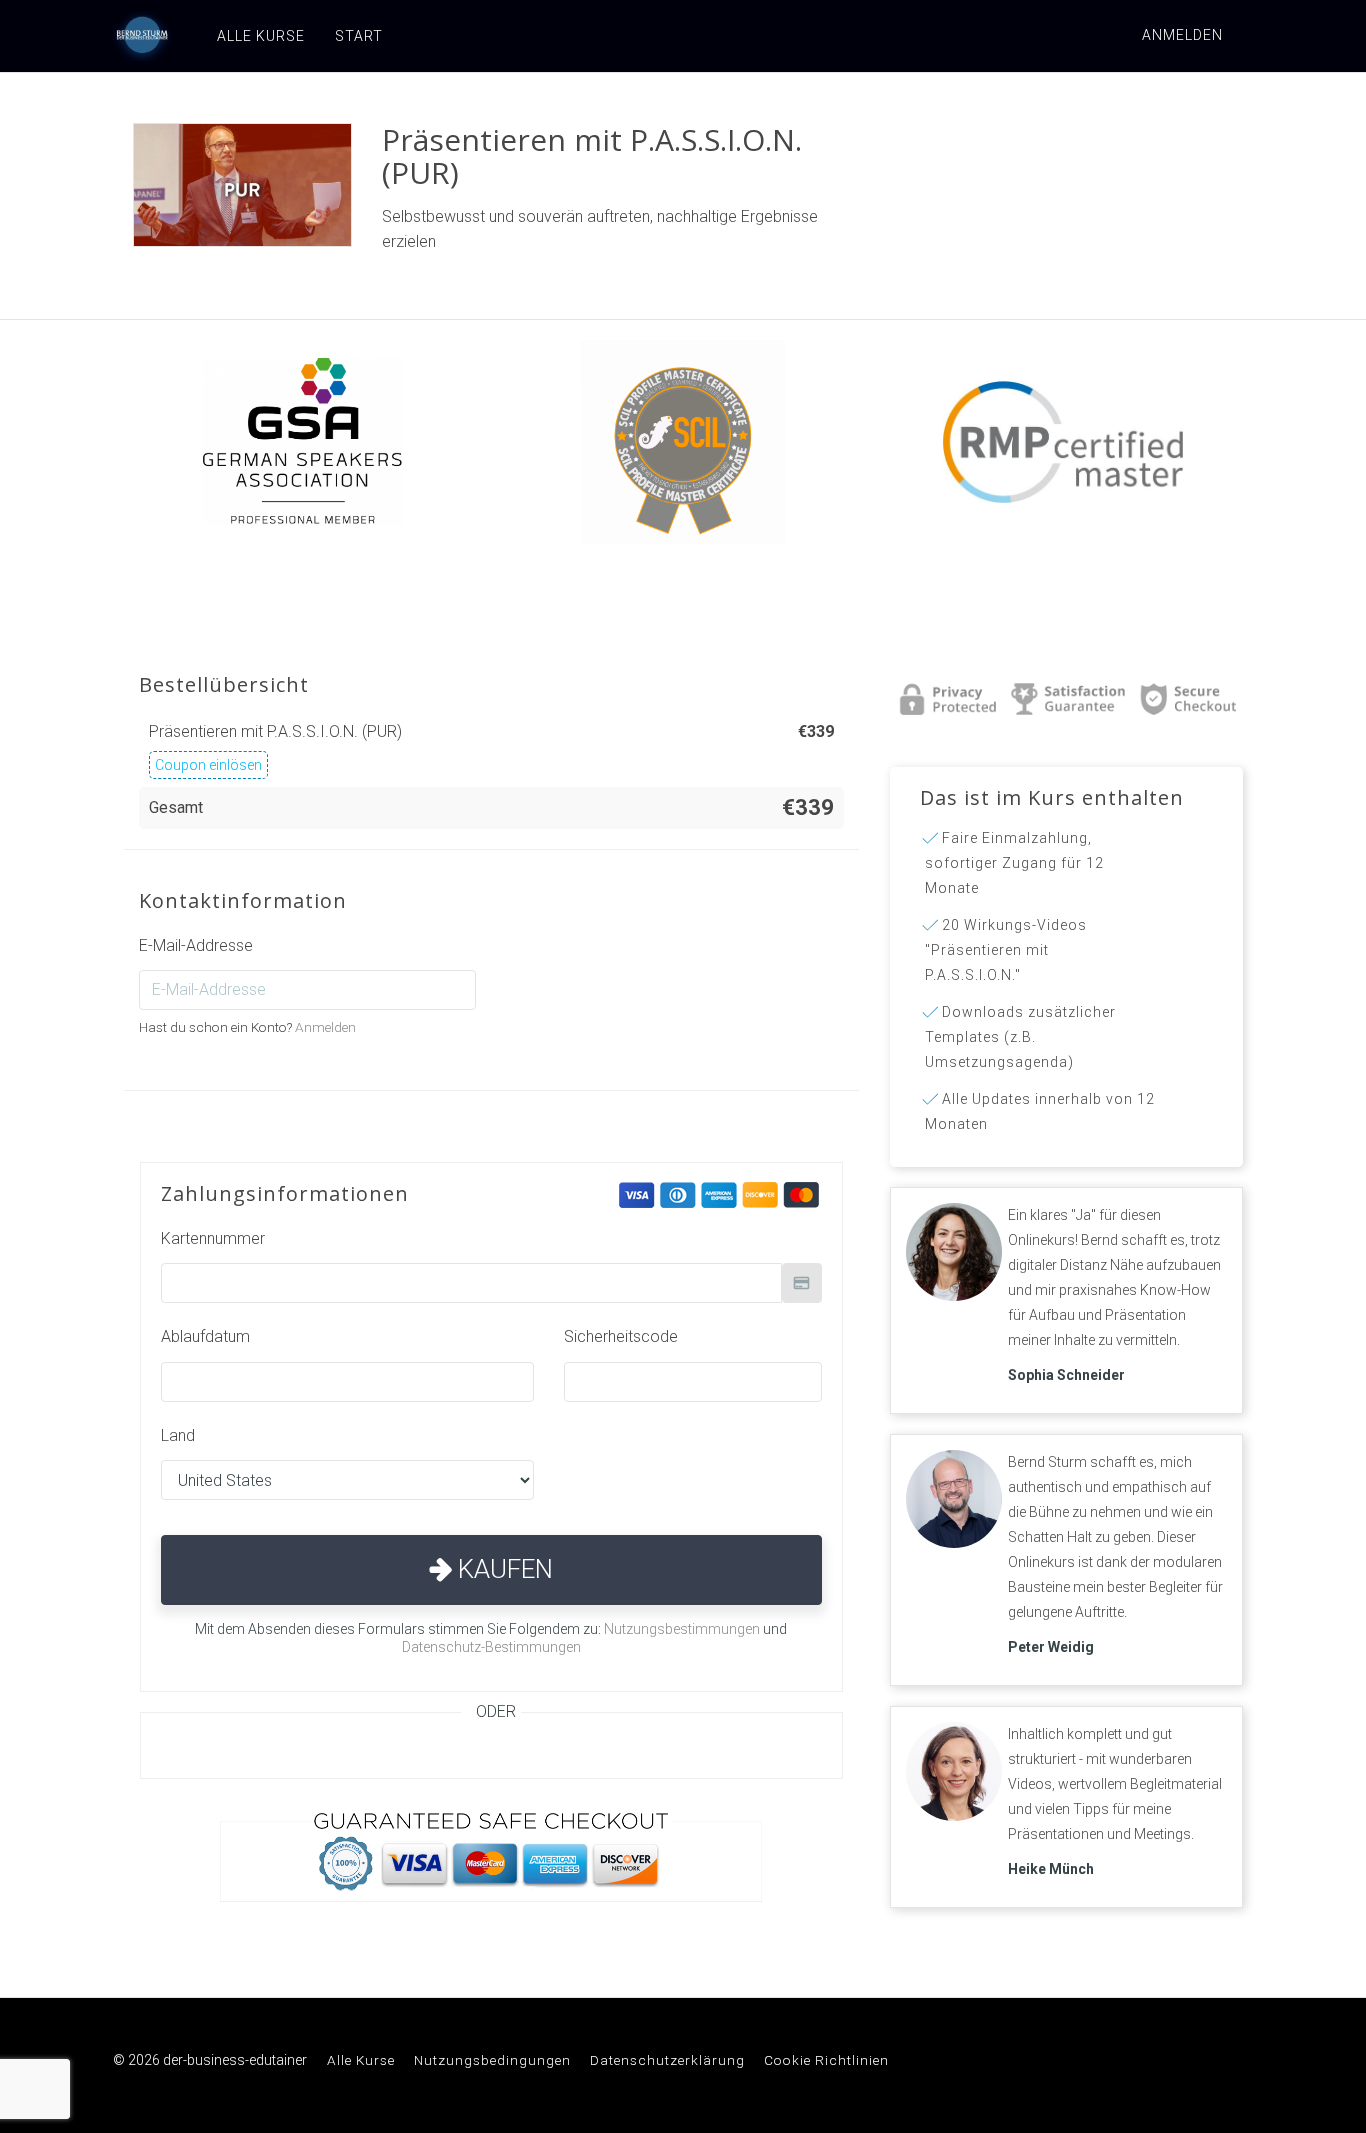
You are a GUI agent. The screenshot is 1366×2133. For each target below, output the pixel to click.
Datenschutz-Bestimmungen (491, 1647)
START (359, 36)
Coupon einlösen (208, 765)
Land (178, 1435)
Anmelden (1182, 35)
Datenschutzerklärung (667, 2060)
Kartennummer (213, 1238)
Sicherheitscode (621, 1336)
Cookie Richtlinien (826, 2060)
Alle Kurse (361, 2060)
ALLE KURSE (261, 36)
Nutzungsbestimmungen (682, 1629)
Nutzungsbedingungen (492, 2060)
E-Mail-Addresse (196, 945)
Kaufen (502, 1569)
